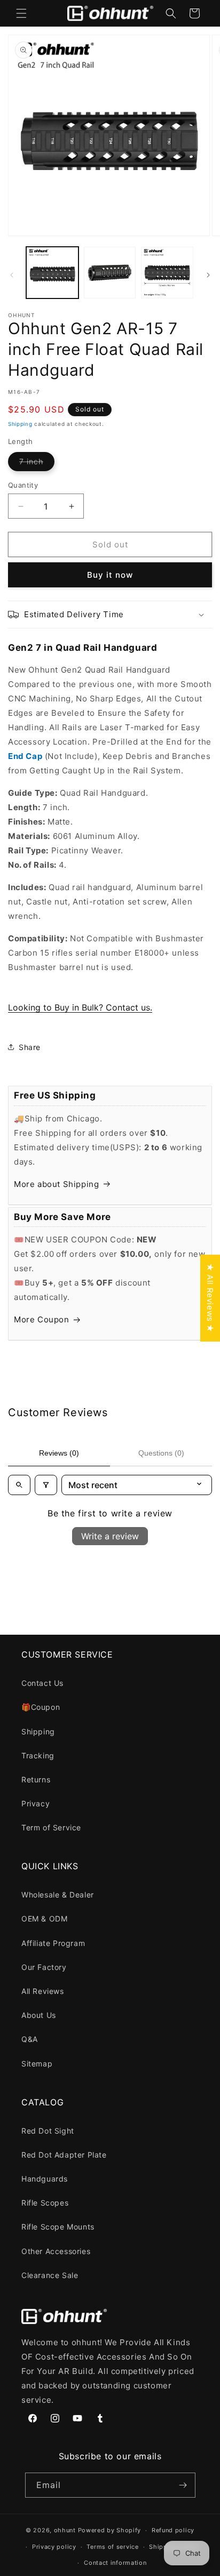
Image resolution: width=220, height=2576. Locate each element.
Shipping (20, 424)
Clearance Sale (50, 2275)
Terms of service (112, 2547)
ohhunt (65, 2530)
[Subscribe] (183, 2485)
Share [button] (30, 1047)
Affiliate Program (53, 1943)
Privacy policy (54, 2547)
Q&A (30, 2039)
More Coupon (42, 1319)
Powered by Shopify (110, 2530)
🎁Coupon (41, 1707)
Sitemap (37, 2064)
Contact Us (42, 1683)
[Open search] (19, 1485)
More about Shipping (56, 1184)
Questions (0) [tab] (161, 1453)
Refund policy (173, 2530)
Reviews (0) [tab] (59, 1453)
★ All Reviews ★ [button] (210, 1298)
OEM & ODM (44, 1919)
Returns (36, 1779)
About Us (39, 2015)
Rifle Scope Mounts (58, 2227)
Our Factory (44, 1967)
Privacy (36, 1803)
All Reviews (43, 1991)
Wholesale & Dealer (58, 1895)
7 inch (37, 464)
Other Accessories (56, 2251)
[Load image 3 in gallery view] (167, 273)
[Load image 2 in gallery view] (110, 273)
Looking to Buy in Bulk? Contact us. (80, 1007)
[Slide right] (208, 275)
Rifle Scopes (45, 2203)
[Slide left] (12, 275)
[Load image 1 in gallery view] (52, 273)
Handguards (45, 2179)
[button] (21, 13)
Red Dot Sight (48, 2131)
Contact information (115, 2563)
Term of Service (51, 1827)
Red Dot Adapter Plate (64, 2155)
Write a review (110, 1536)
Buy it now (110, 575)
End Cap (25, 756)
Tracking (38, 1755)
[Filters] (46, 1485)
